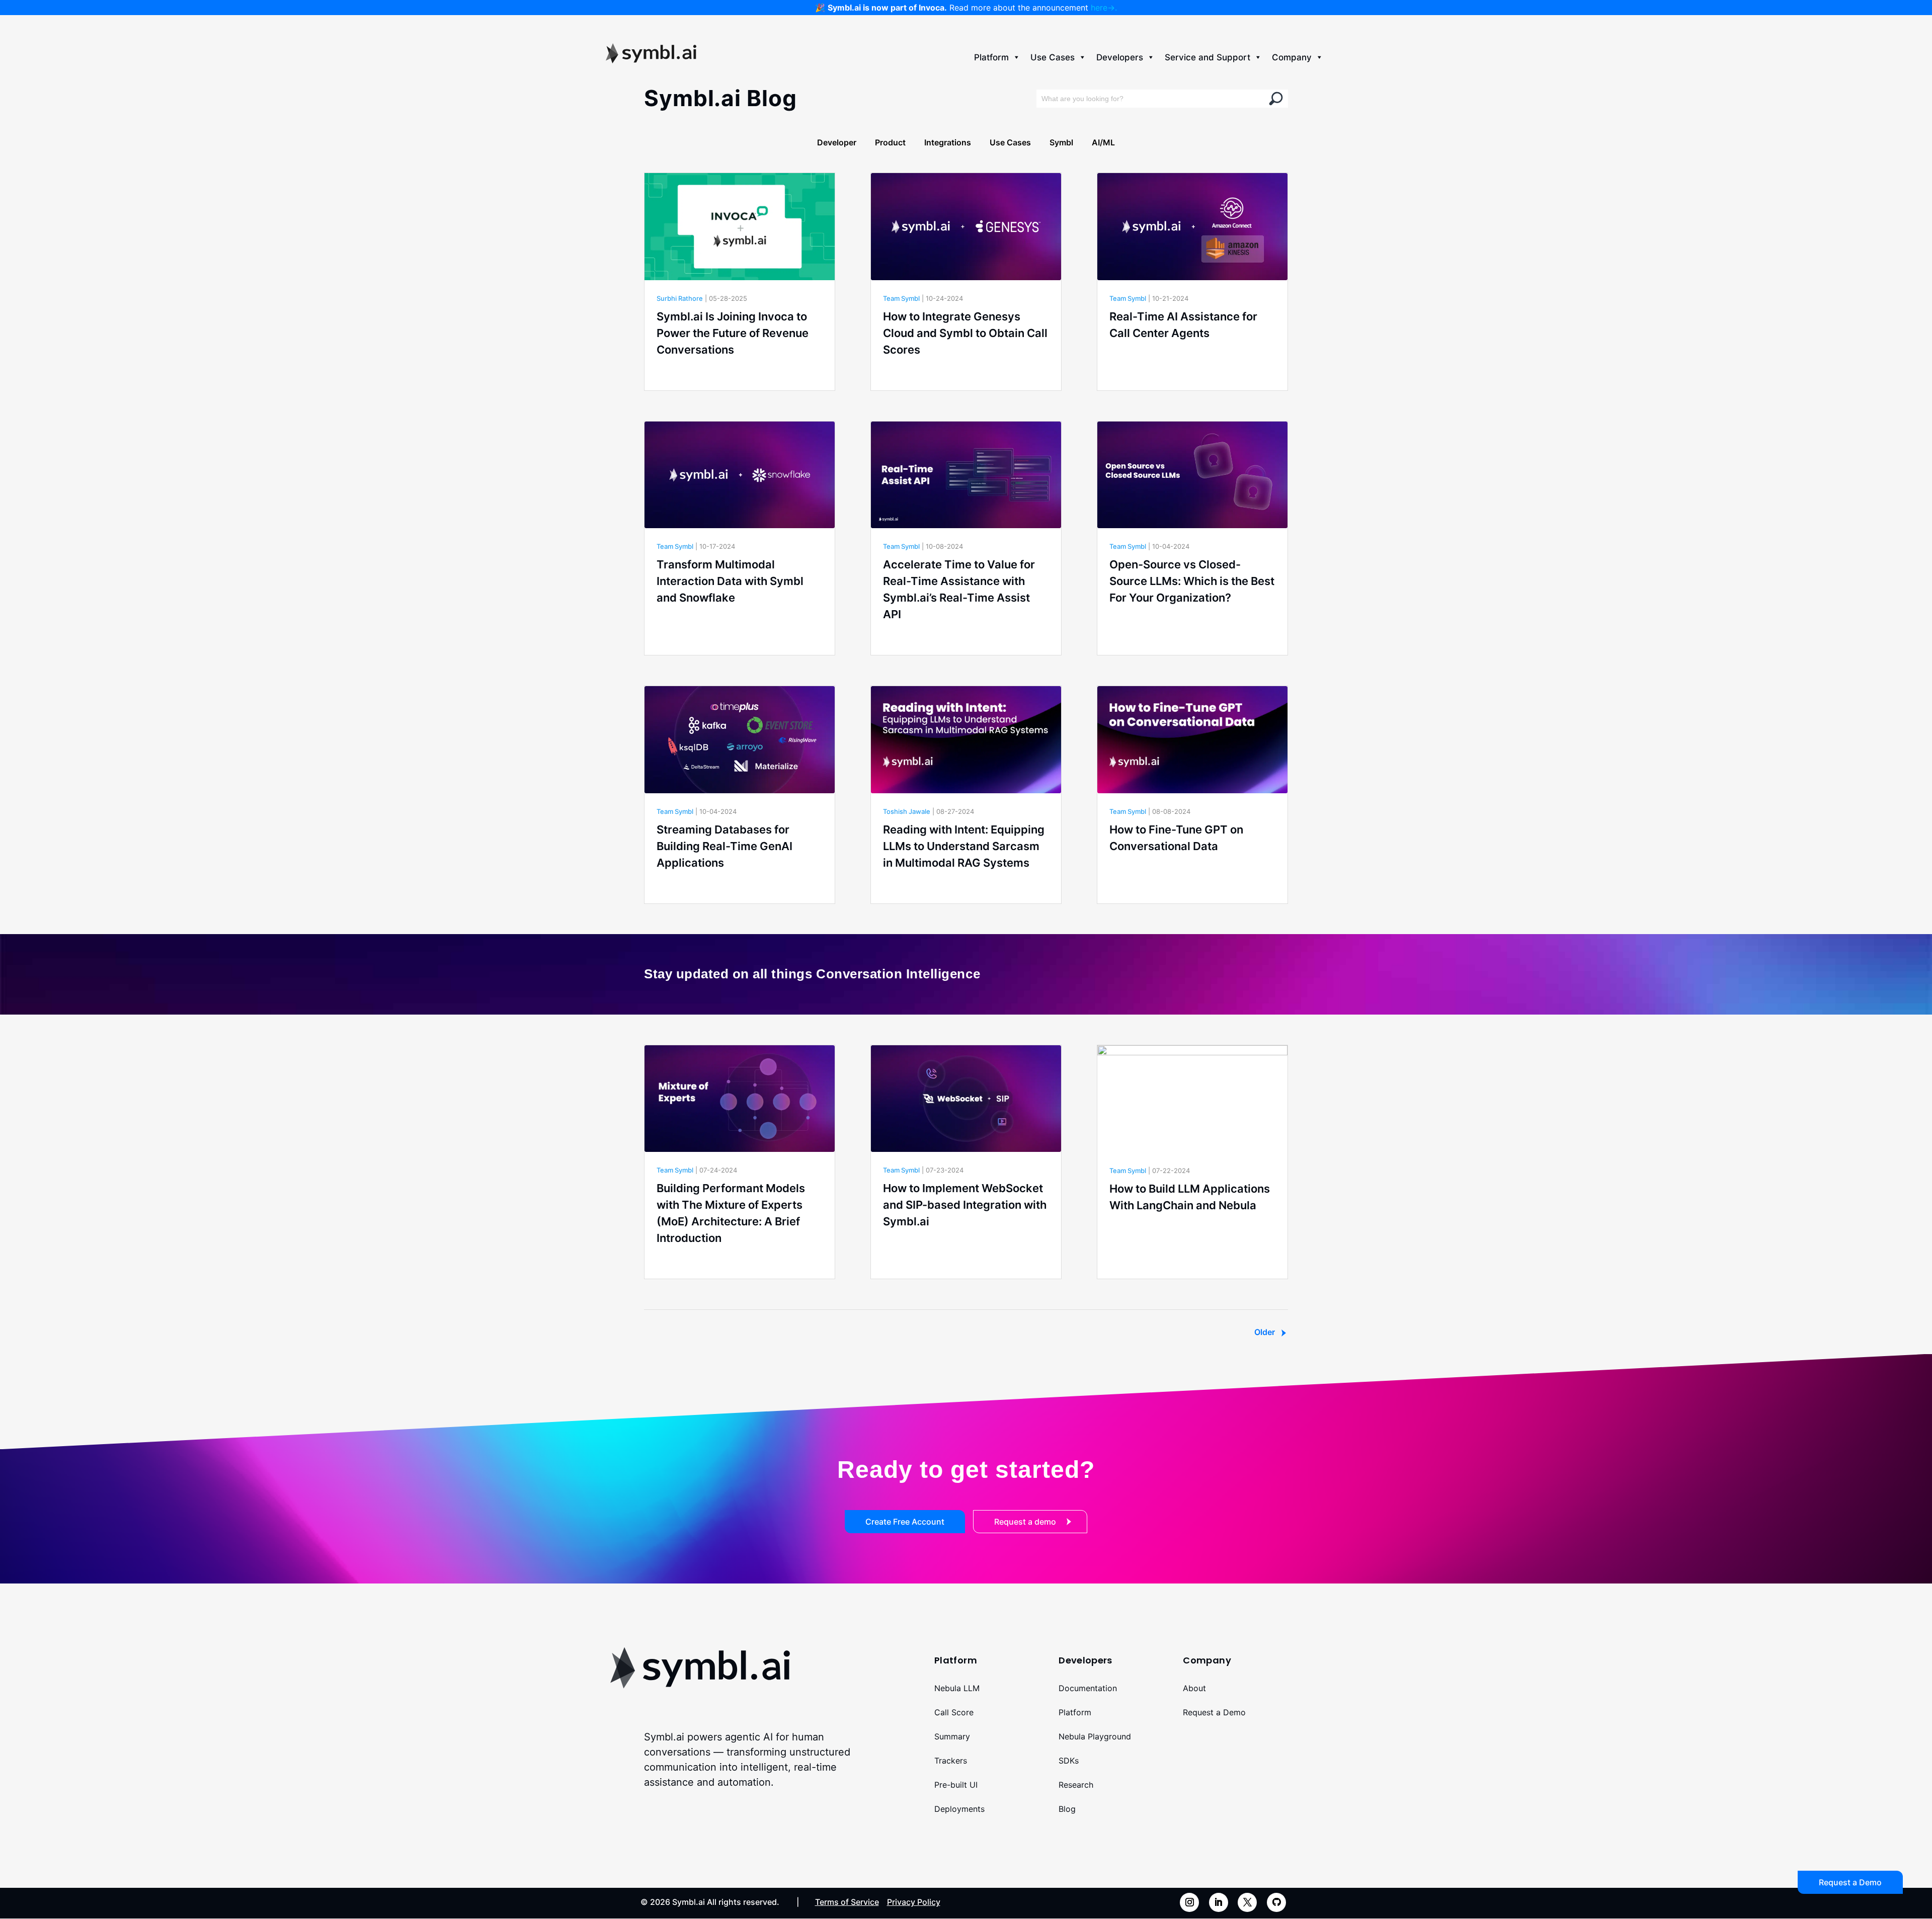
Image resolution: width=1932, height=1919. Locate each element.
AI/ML (1103, 142)
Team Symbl (901, 298)
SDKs (1069, 1761)
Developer (837, 142)
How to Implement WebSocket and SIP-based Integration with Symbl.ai (965, 1205)
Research (1076, 1785)
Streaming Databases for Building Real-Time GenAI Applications (725, 846)
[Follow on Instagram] (1189, 1902)
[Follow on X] (1247, 1902)
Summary (952, 1736)
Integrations (948, 142)
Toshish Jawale (907, 811)
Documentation (1088, 1688)
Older (1265, 1332)
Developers (1120, 57)
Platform (991, 57)
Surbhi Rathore (680, 298)
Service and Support (1207, 57)
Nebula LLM (957, 1688)
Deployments (959, 1809)
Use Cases (1053, 57)
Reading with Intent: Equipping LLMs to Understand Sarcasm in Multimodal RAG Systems (964, 846)
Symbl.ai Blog (720, 98)
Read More (677, 377)
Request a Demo (1214, 1712)
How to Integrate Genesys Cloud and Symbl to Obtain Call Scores (965, 333)
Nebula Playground (1095, 1736)
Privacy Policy (914, 1902)
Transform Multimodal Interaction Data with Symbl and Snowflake (730, 581)
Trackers (951, 1761)
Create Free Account (905, 1522)
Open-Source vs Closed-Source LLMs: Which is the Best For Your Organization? (1192, 581)
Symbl (1061, 142)
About (1194, 1688)
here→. (1104, 8)
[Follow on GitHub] (1276, 1902)
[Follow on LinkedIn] (1219, 1902)
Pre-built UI (956, 1785)
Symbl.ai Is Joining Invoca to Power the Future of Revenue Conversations (733, 333)
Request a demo (1025, 1522)
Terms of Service (847, 1902)
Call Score (954, 1712)
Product (890, 142)
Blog (1067, 1809)
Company (1292, 57)
